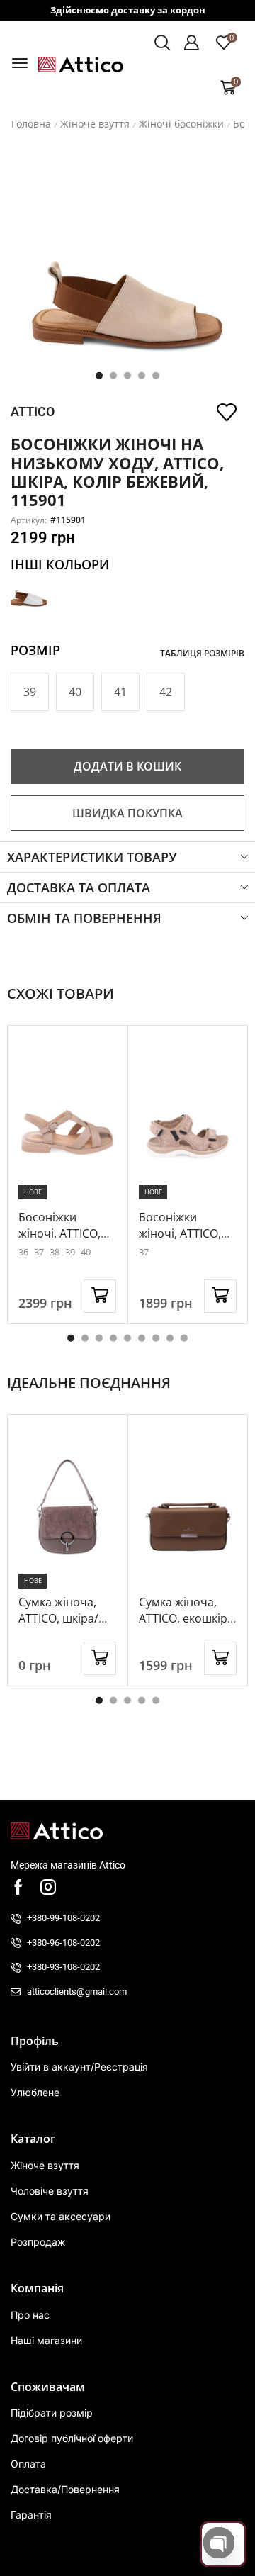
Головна (31, 124)
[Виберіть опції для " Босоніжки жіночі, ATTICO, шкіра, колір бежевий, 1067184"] (100, 1296)
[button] (20, 63)
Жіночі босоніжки (181, 124)
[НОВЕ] (67, 1118)
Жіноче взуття (95, 124)
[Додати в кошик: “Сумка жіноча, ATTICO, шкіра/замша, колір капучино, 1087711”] (100, 1658)
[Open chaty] (219, 2543)
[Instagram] (48, 1887)
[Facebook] (18, 1887)
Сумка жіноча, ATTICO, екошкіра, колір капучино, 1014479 (188, 1626)
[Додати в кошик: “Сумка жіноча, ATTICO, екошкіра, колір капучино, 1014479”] (220, 1658)
